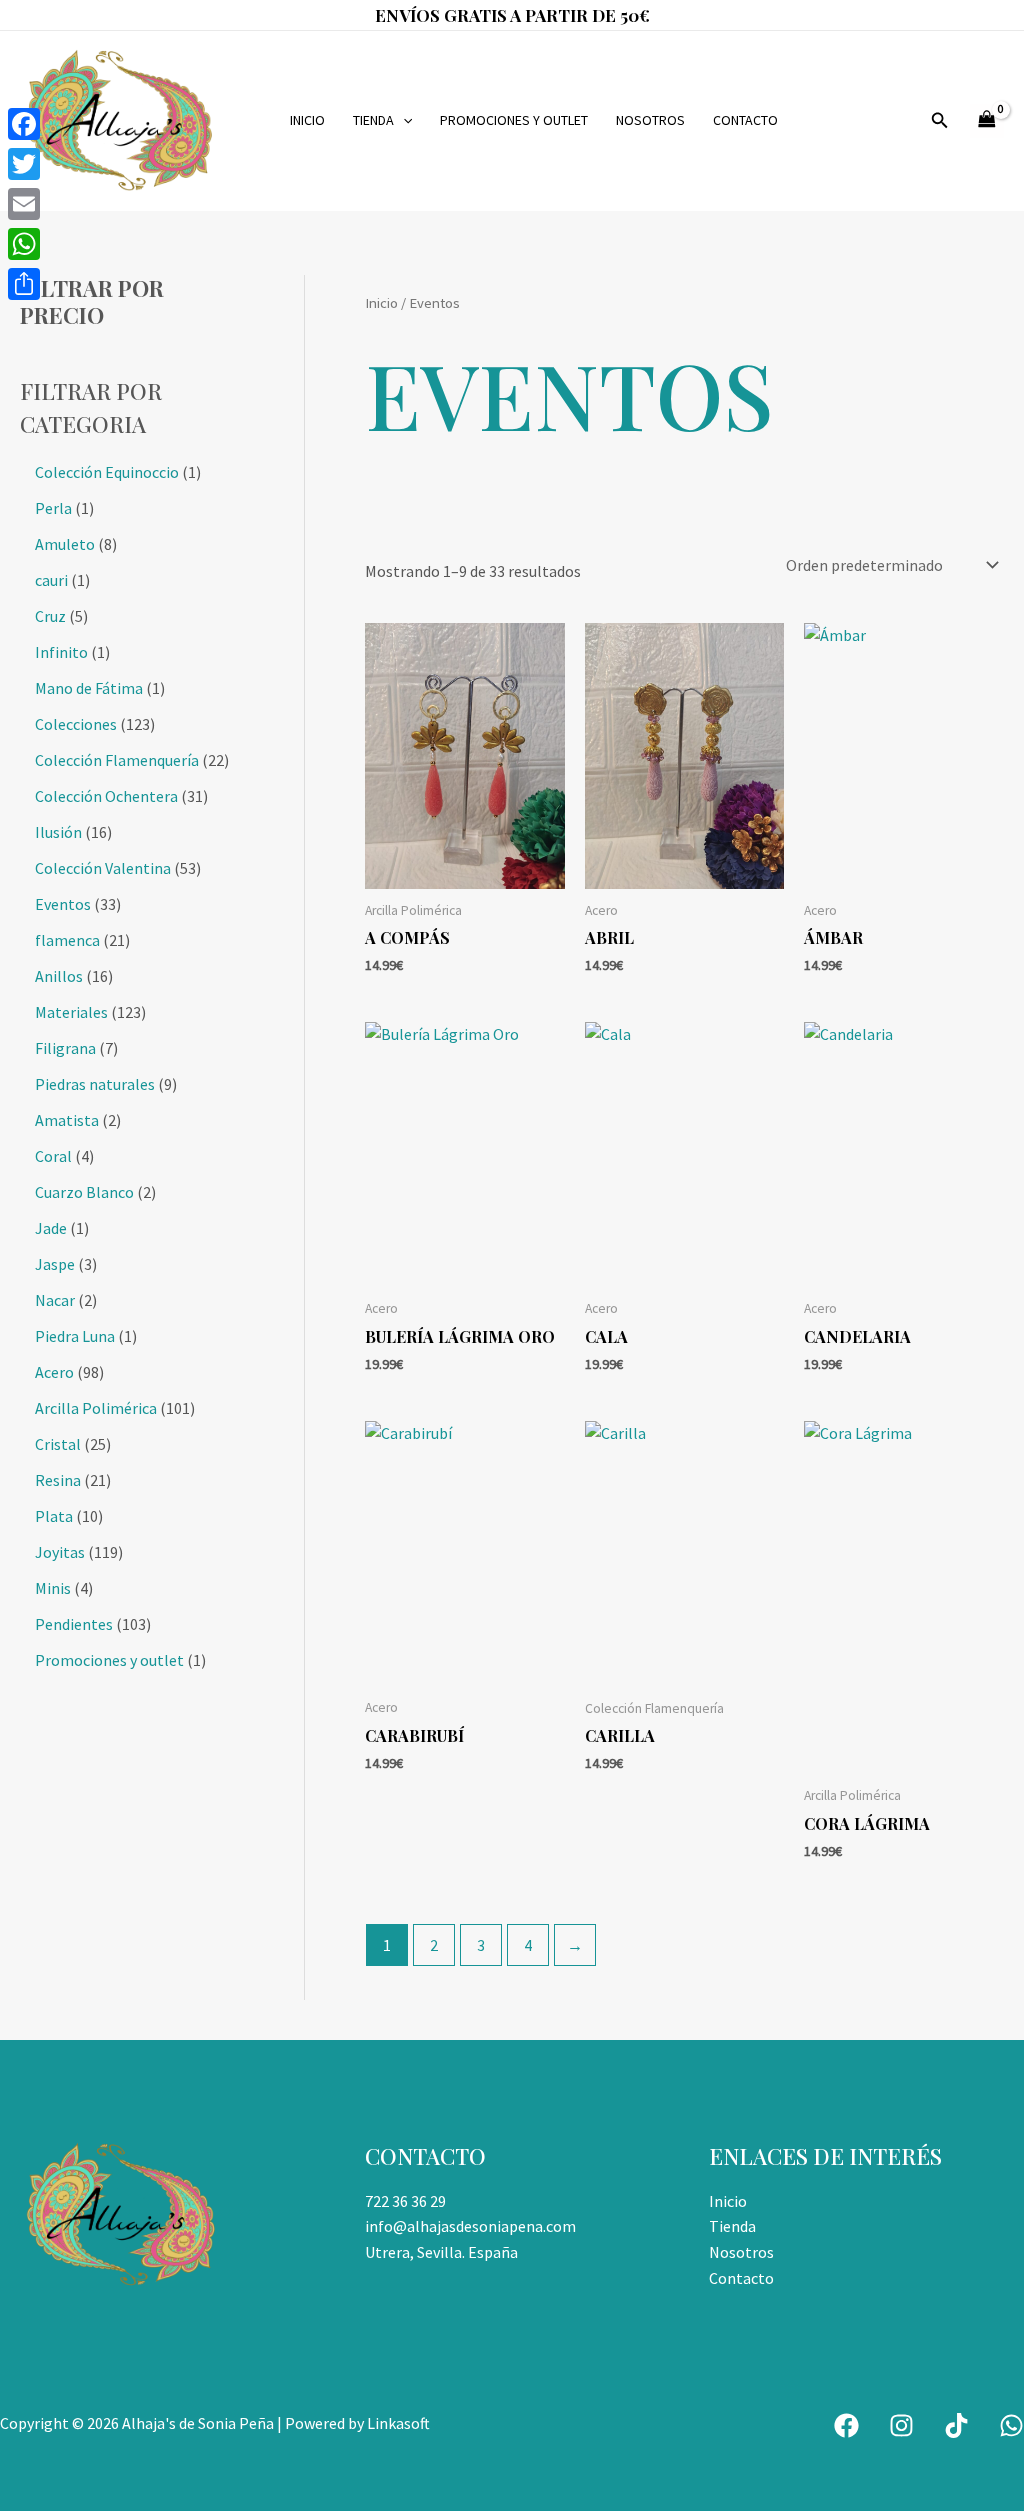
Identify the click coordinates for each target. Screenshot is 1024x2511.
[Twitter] (24, 164)
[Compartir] (24, 284)
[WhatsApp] (1011, 2425)
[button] (403, 120)
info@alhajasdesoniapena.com (470, 2226)
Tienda (373, 120)
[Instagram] (901, 2425)
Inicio (307, 120)
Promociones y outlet (514, 120)
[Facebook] (846, 2425)
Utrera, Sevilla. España (441, 2252)
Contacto (745, 120)
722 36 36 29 (405, 2201)
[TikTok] (956, 2425)
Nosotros (650, 120)
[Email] (24, 204)
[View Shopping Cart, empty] (987, 121)
